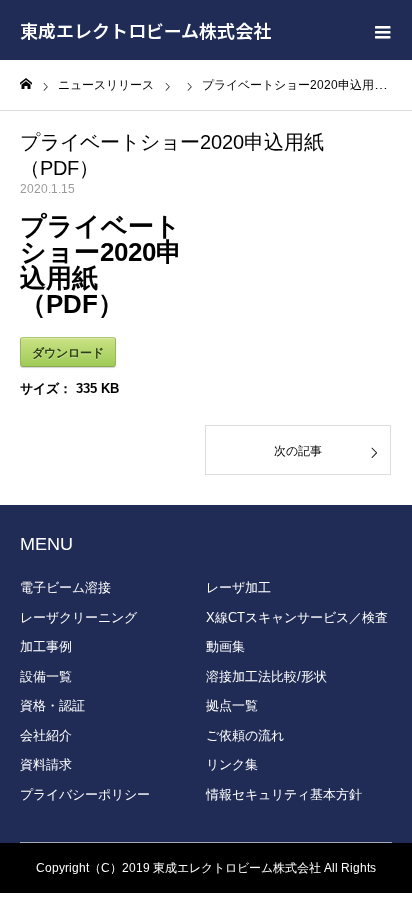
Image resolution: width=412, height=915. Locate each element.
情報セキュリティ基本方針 (284, 794)
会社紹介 (46, 735)
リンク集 (232, 764)
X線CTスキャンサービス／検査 (297, 617)
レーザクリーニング (78, 617)
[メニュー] (382, 30)
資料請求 (46, 764)
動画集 (225, 646)
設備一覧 (46, 676)
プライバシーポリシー (85, 794)
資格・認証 (52, 705)
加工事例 (46, 646)
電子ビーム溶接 (65, 587)
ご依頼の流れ (245, 735)
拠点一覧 (232, 705)
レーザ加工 (238, 587)
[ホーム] (26, 84)
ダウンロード (68, 352)
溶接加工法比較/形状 (266, 676)
